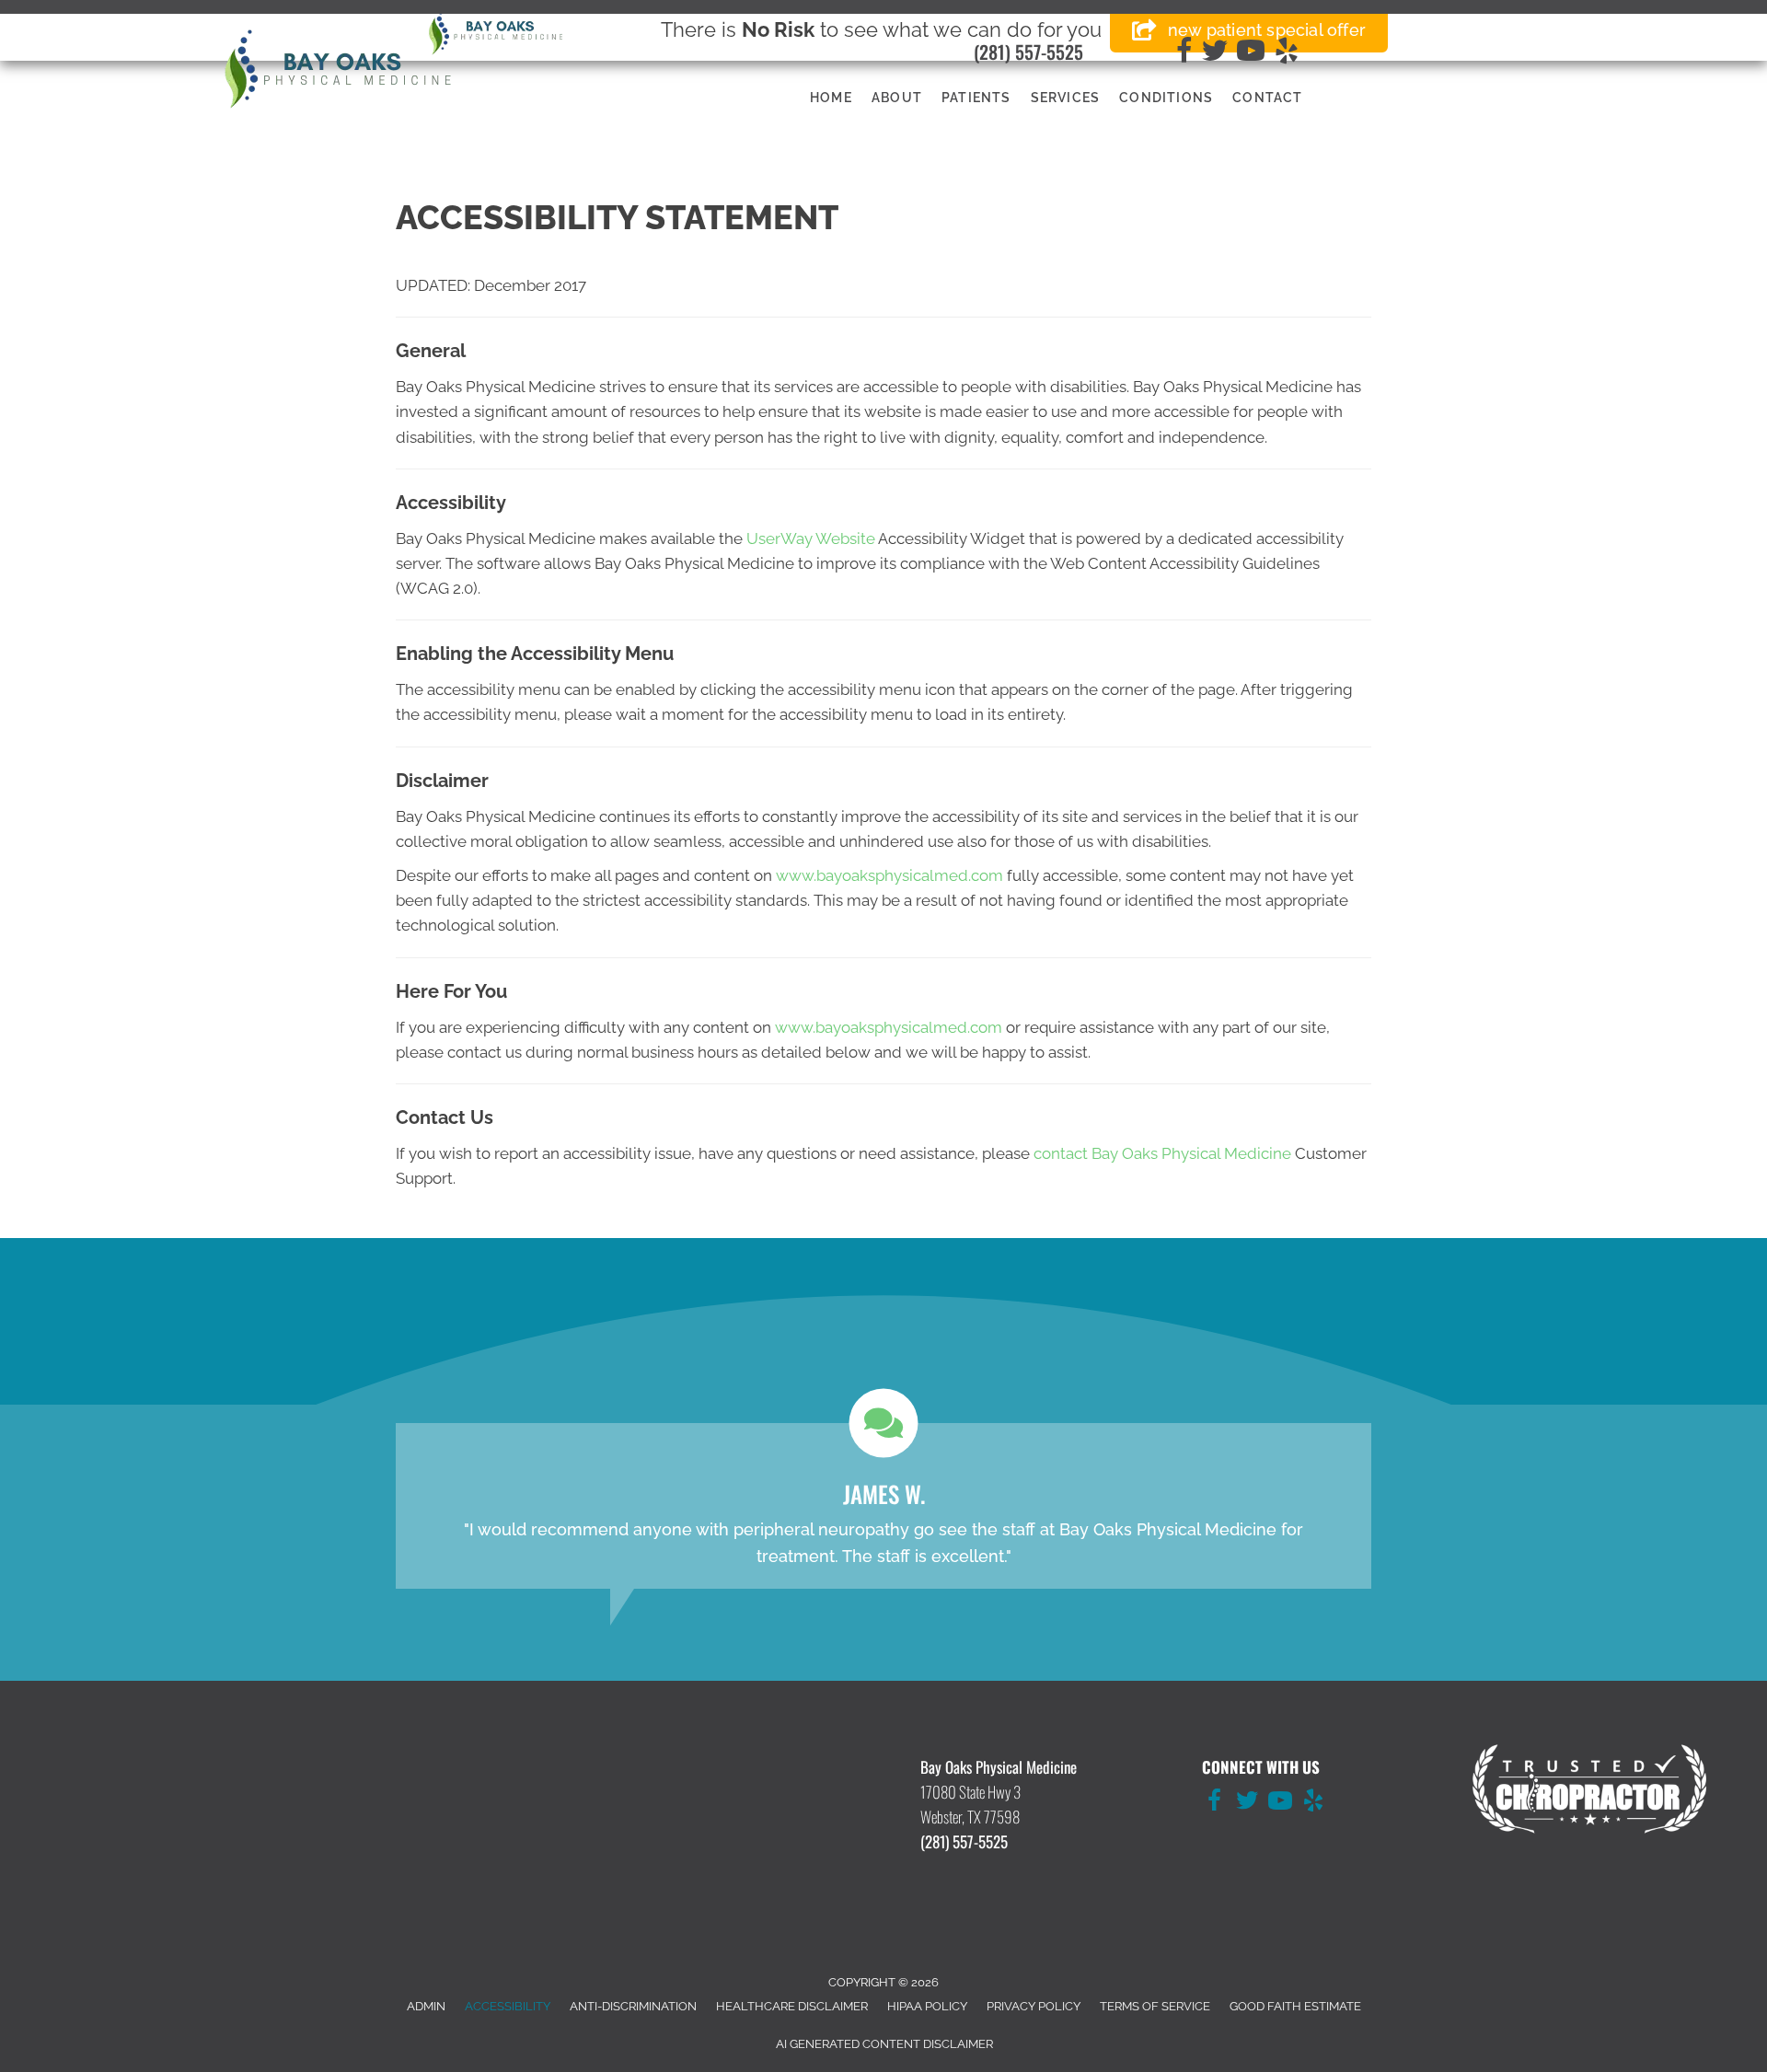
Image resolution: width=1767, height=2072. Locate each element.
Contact (1267, 98)
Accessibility (508, 2006)
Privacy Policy (1034, 2006)
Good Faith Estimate (1295, 2006)
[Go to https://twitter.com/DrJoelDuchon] (1247, 1803)
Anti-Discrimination (633, 2006)
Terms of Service (1155, 2006)
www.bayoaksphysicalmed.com (889, 875)
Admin (426, 2006)
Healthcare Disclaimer (792, 2006)
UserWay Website (811, 538)
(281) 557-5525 (1028, 52)
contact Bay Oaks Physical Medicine (1162, 1153)
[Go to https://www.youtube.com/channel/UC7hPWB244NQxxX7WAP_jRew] (1280, 1803)
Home (831, 98)
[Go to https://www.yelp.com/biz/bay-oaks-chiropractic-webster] (1313, 1803)
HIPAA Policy (927, 2006)
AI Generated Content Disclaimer (884, 2044)
